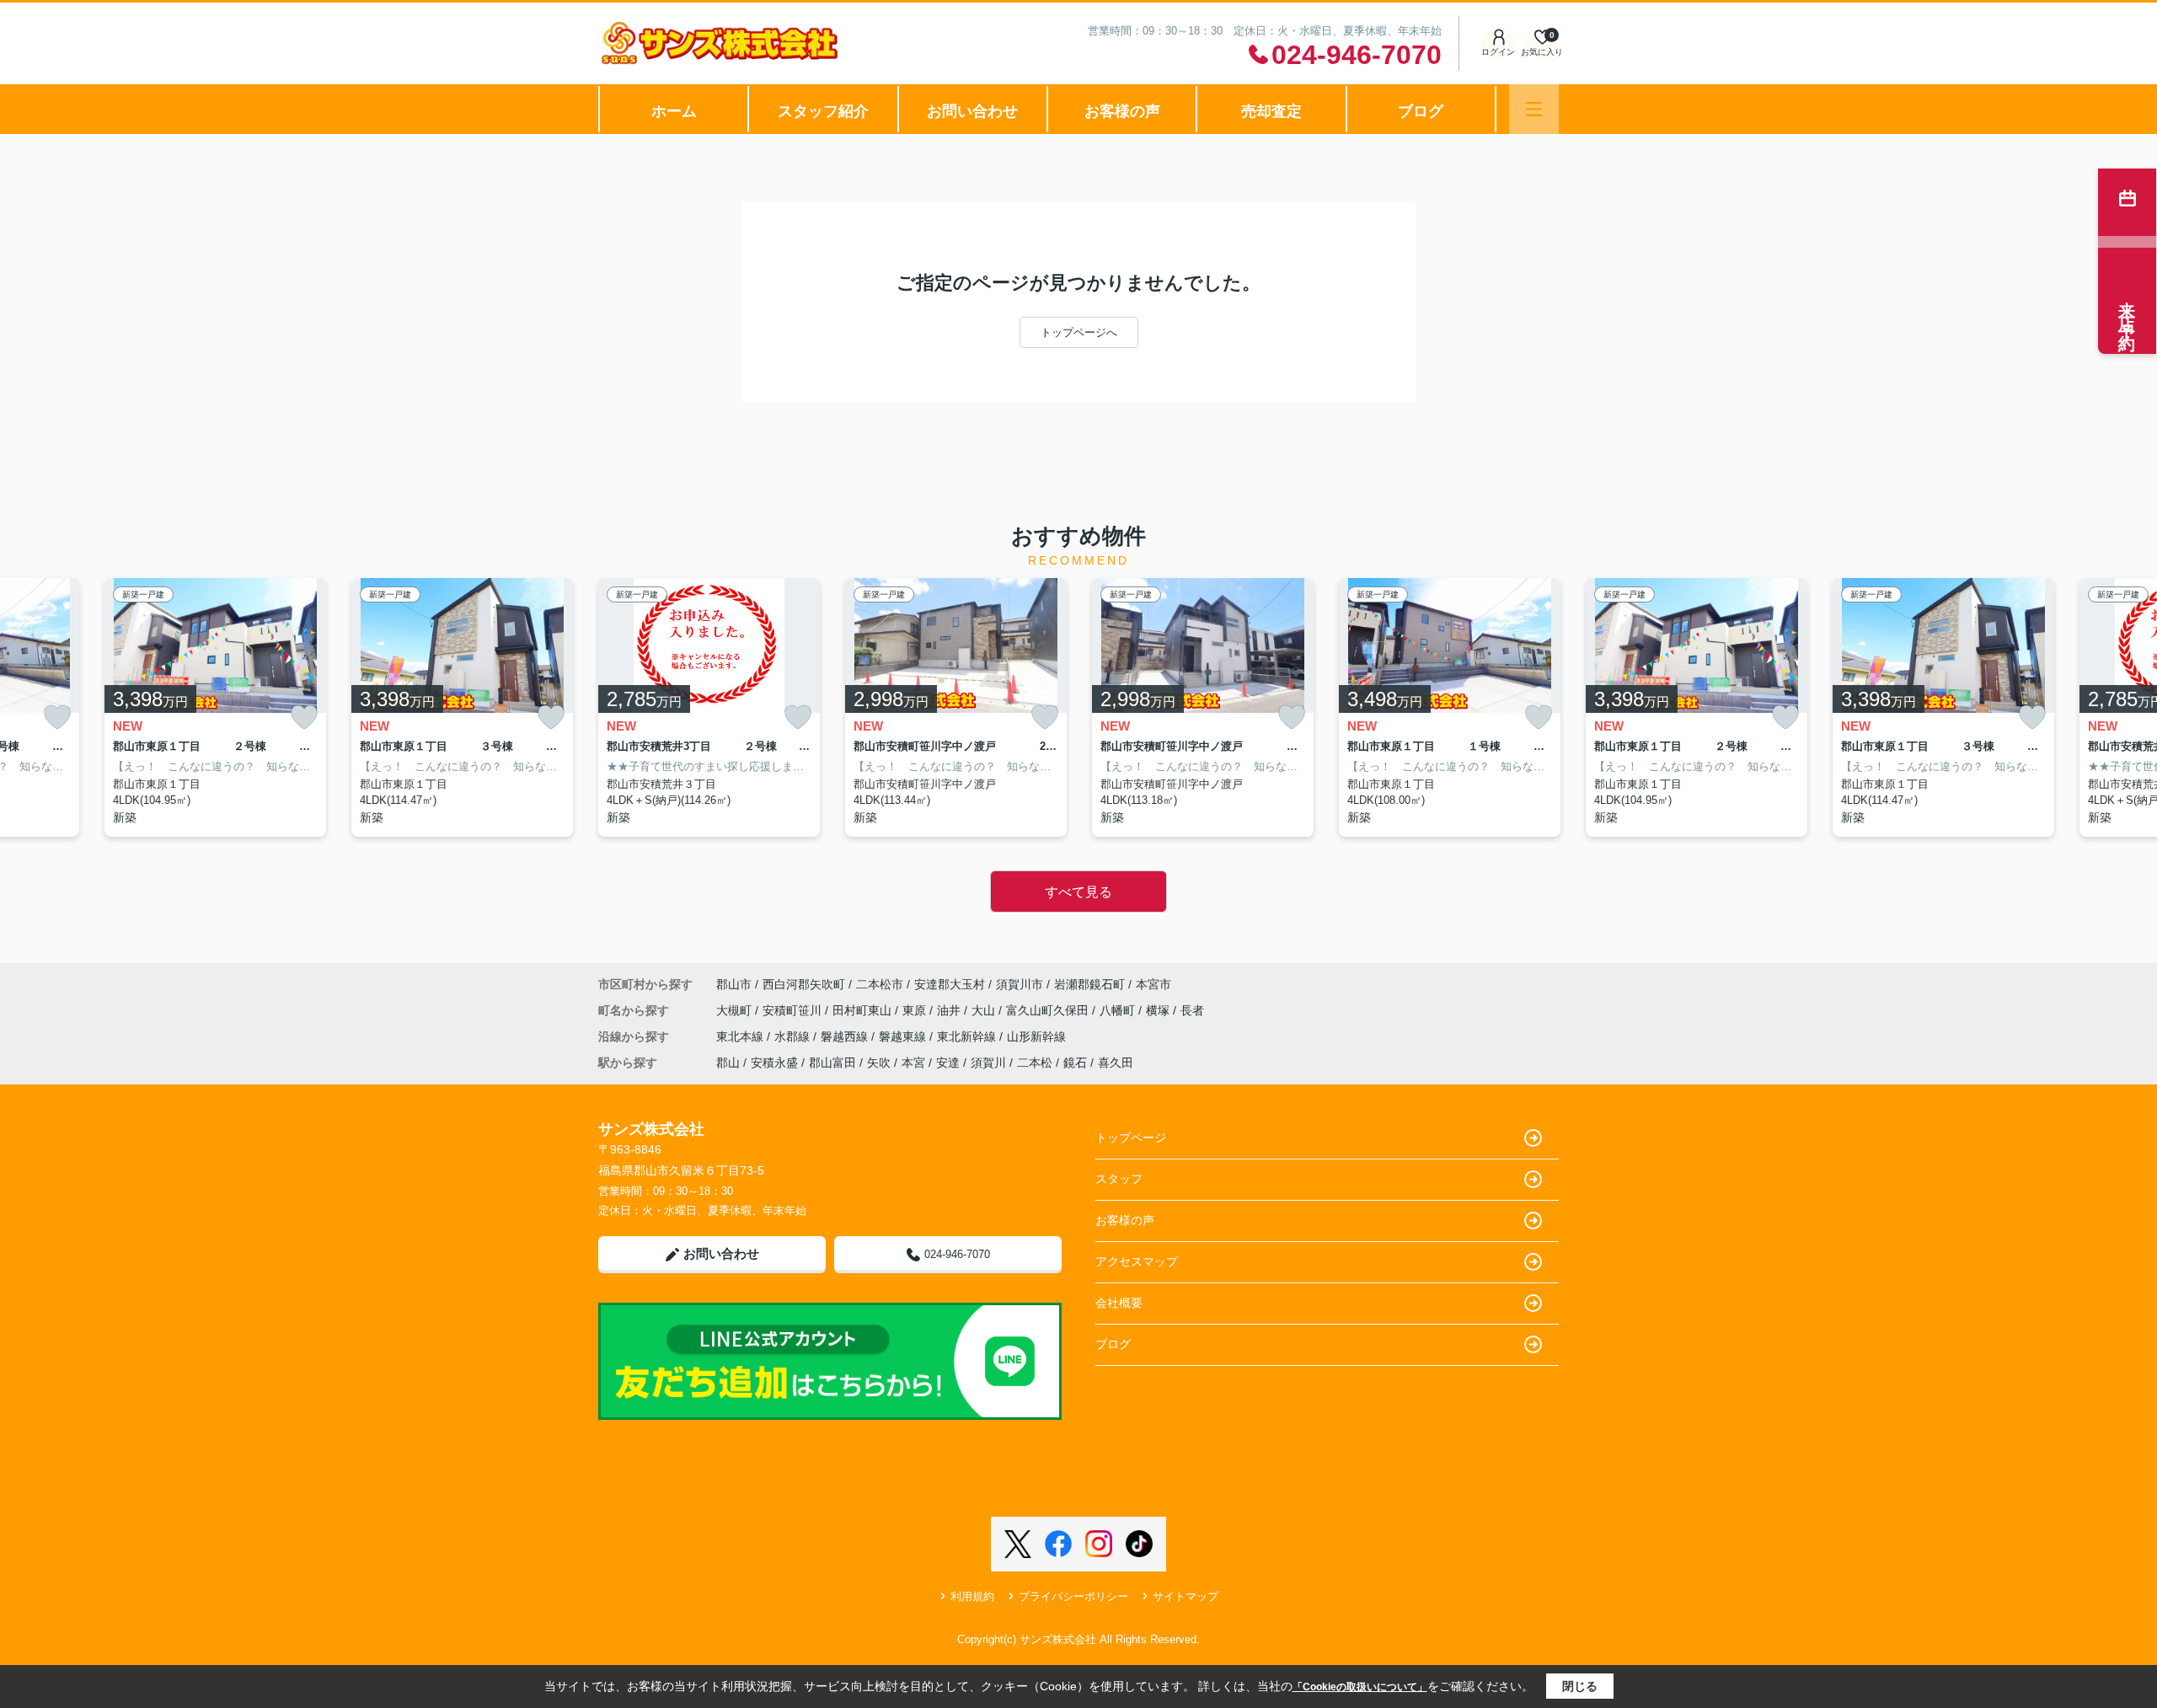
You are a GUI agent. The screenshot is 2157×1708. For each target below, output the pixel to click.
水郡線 (794, 1036)
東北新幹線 (968, 1036)
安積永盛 (774, 1063)
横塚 (1159, 1010)
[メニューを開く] (1534, 109)
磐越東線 (904, 1036)
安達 (948, 1063)
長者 (1192, 1010)
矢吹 (879, 1063)
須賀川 (988, 1063)
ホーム (674, 111)
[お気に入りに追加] (57, 717)
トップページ (1131, 1138)
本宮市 (1153, 984)
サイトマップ (1186, 1596)
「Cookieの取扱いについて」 (1360, 1687)
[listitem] (709, 707)
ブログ (1421, 111)
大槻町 (736, 1010)
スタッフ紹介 (823, 111)
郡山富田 (832, 1063)
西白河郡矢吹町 (804, 984)
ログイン (1498, 52)
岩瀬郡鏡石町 (1089, 984)
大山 (985, 1010)
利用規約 (972, 1596)
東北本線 (741, 1036)
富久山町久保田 (1049, 1010)
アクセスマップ (1137, 1261)
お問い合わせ (972, 111)
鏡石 (1075, 1063)
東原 (916, 1010)
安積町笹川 (794, 1010)
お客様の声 (1122, 111)
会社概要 (1119, 1303)
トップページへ (1079, 332)
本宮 (913, 1063)
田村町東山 (864, 1010)
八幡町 (1119, 1010)
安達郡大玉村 (950, 984)
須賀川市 (1020, 984)
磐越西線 (846, 1036)
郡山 (728, 1063)
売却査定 (1271, 111)
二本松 (1035, 1063)
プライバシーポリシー (1073, 1596)
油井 (950, 1010)
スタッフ (1119, 1179)
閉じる (1580, 1686)
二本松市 (880, 984)
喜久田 (1116, 1063)
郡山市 (734, 984)
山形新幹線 (1036, 1036)
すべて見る (1078, 892)
